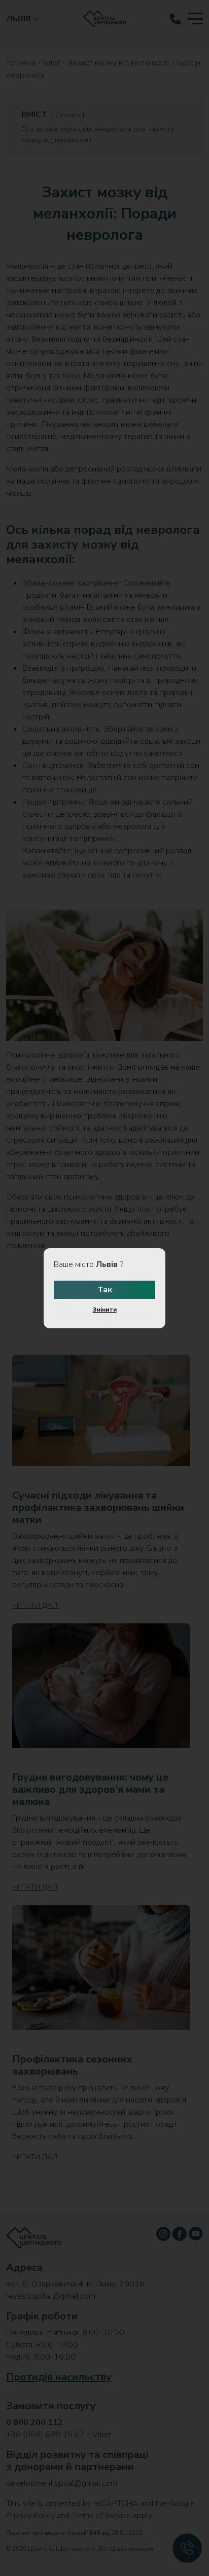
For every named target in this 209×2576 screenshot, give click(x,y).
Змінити (105, 1310)
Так (105, 1290)
